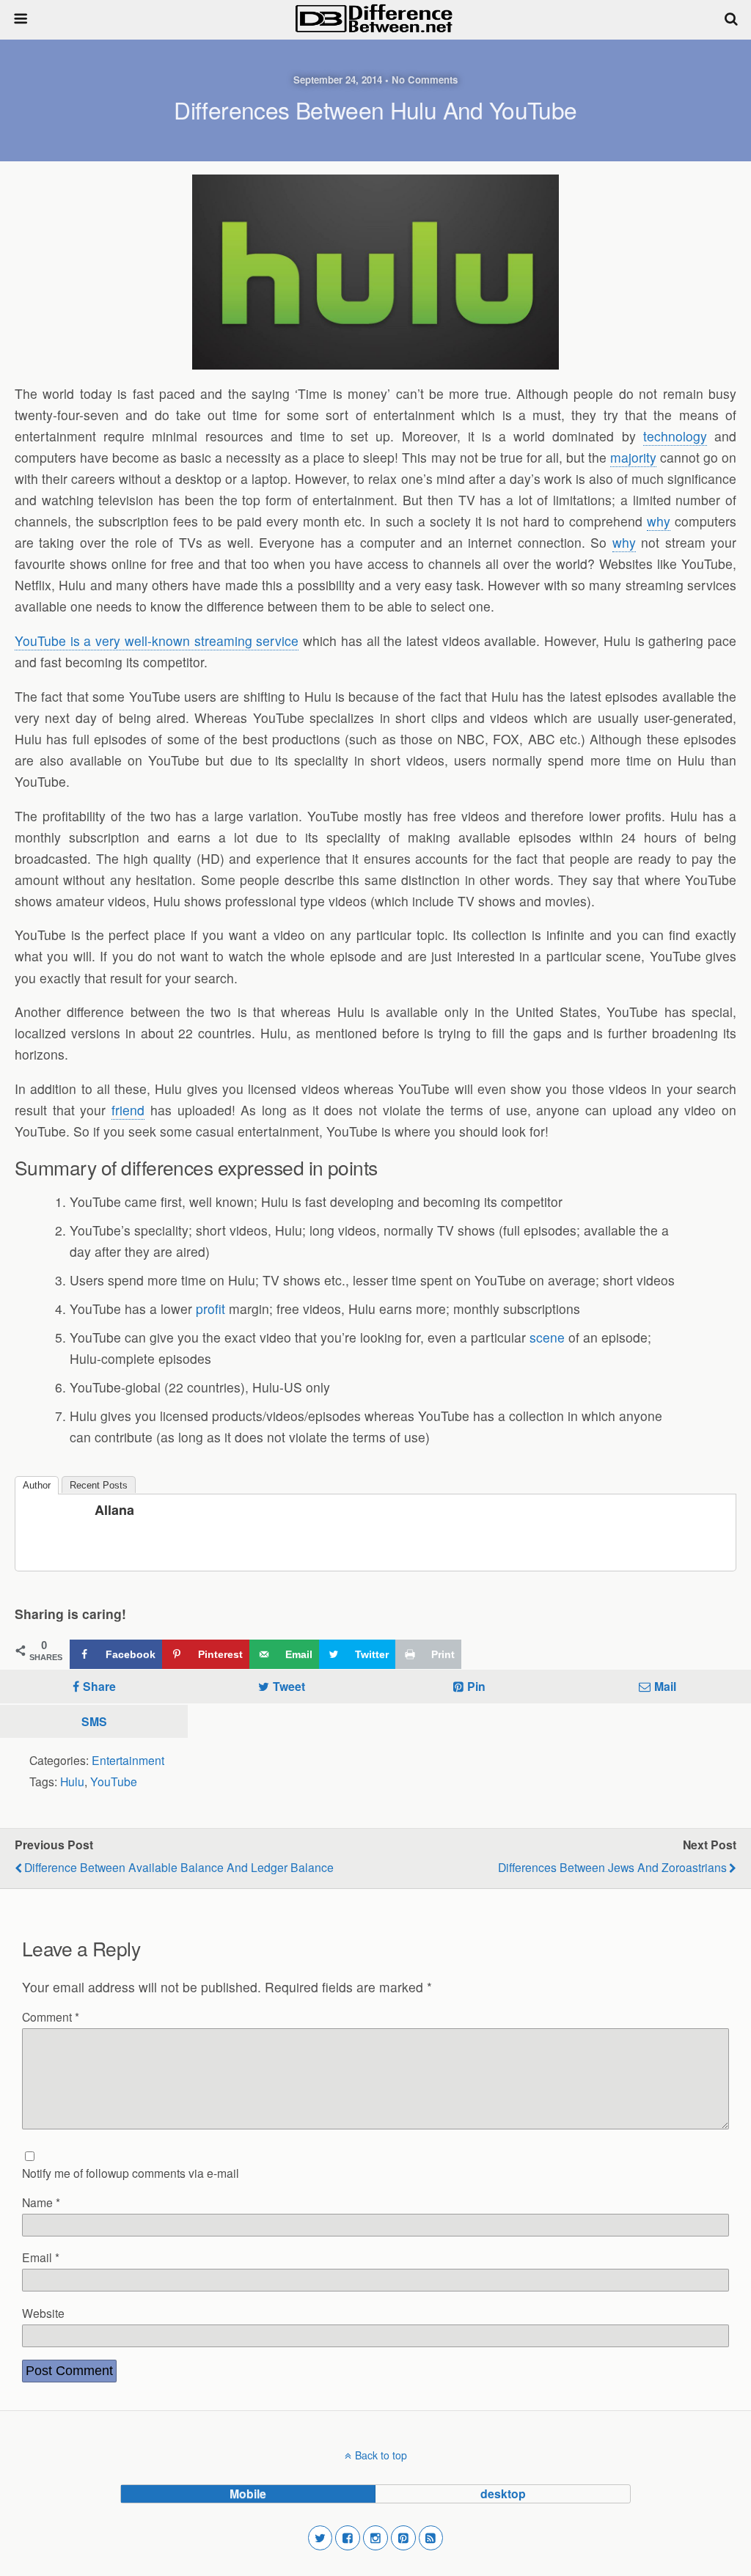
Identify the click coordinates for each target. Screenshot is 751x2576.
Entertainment (128, 1760)
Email (41, 2257)
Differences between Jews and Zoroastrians (612, 1867)
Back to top (381, 2455)
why (659, 521)
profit (210, 1309)
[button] (320, 2538)
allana (114, 1510)
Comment (51, 2017)
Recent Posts (99, 1485)
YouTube (114, 1781)
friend (128, 1110)
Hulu (72, 1781)
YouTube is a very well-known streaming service (157, 641)
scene (547, 1337)
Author (37, 1485)
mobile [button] (248, 2494)
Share (99, 1686)
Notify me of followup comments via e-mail (131, 2173)
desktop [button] (503, 2494)
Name (41, 2202)
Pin (476, 1686)
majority (633, 457)
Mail (665, 1686)
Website (43, 2313)
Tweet (289, 1686)
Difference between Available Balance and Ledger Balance (179, 1867)
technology (675, 436)
